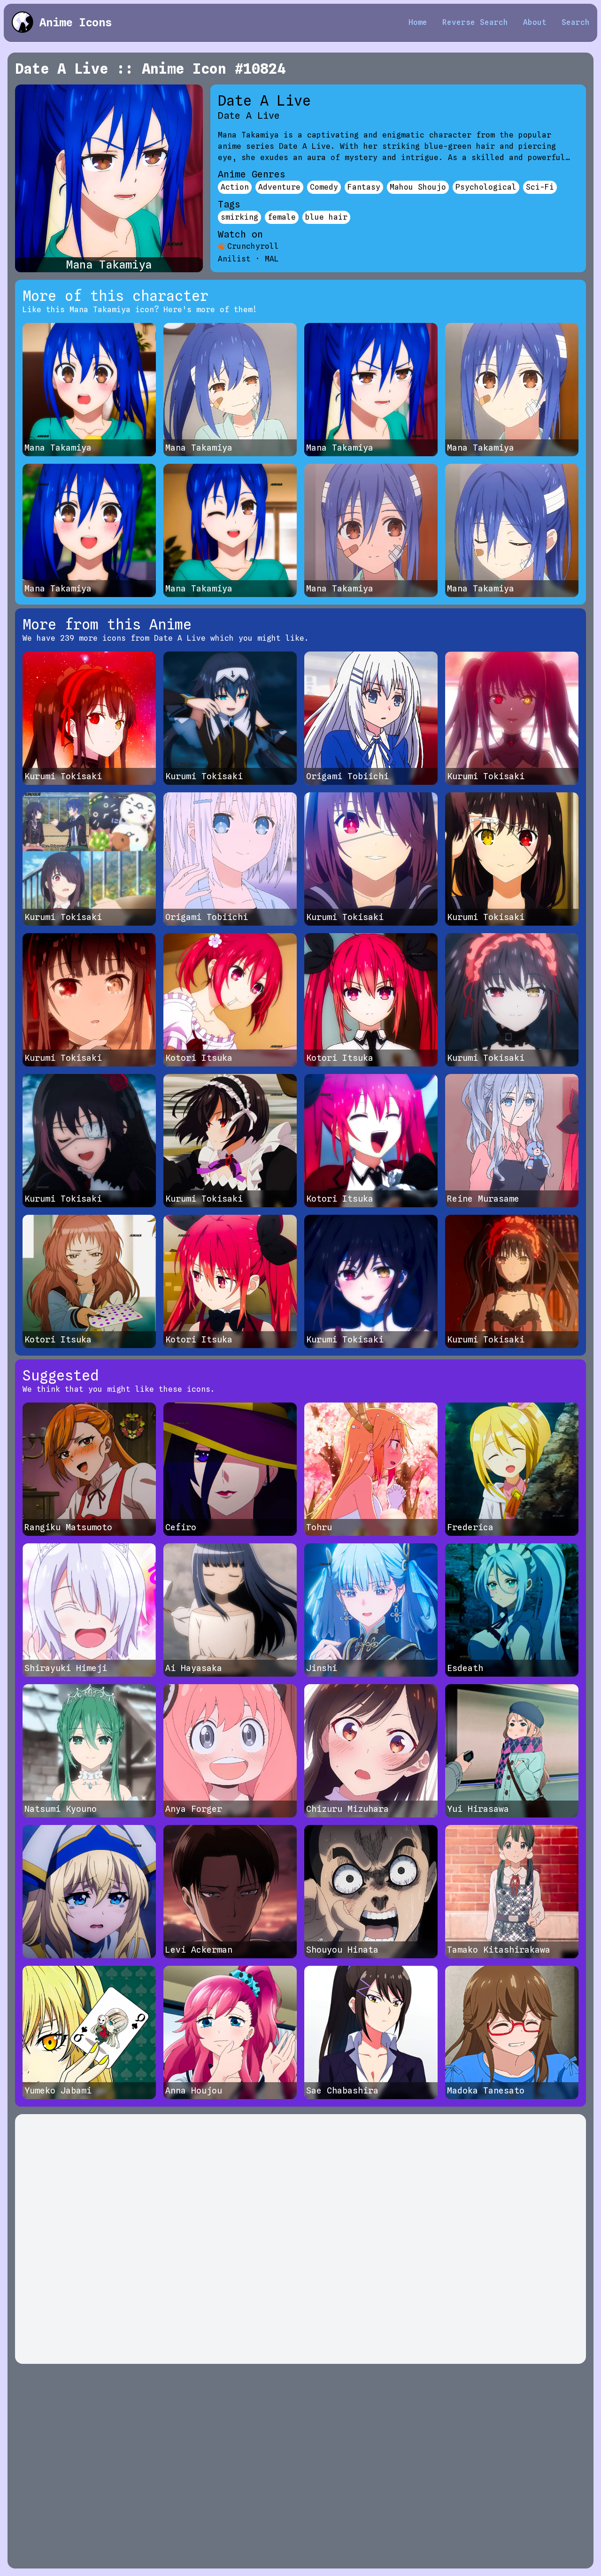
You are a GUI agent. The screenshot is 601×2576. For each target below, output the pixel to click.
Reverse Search (475, 22)
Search (576, 22)
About (535, 22)
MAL (272, 259)
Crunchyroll (253, 246)
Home (418, 22)
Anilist (234, 259)
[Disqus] (300, 2239)
